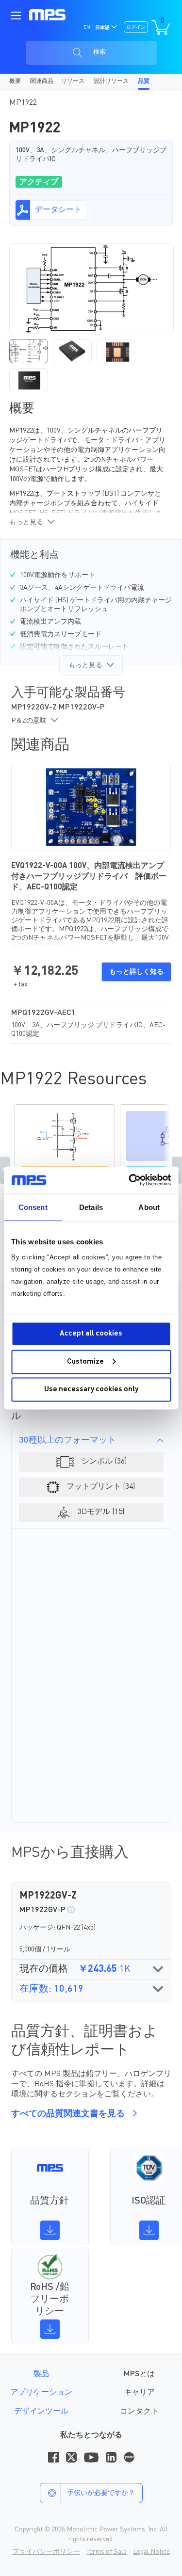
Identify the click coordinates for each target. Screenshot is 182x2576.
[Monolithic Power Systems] (47, 15)
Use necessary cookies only (91, 1390)
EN (87, 27)
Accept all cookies (91, 1334)
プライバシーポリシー (46, 2552)
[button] (29, 351)
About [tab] (149, 1207)
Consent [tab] (33, 1207)
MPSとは (139, 2374)
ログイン (136, 27)
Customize (85, 1361)
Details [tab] (91, 1207)
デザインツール (41, 2412)
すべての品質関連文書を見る (69, 2114)
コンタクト (139, 2412)
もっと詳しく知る (136, 972)
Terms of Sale (107, 2552)
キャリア (139, 2393)
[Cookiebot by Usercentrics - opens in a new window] (130, 1180)
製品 (41, 2374)
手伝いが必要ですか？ (101, 2493)
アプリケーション (41, 2393)
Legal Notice (151, 2552)
